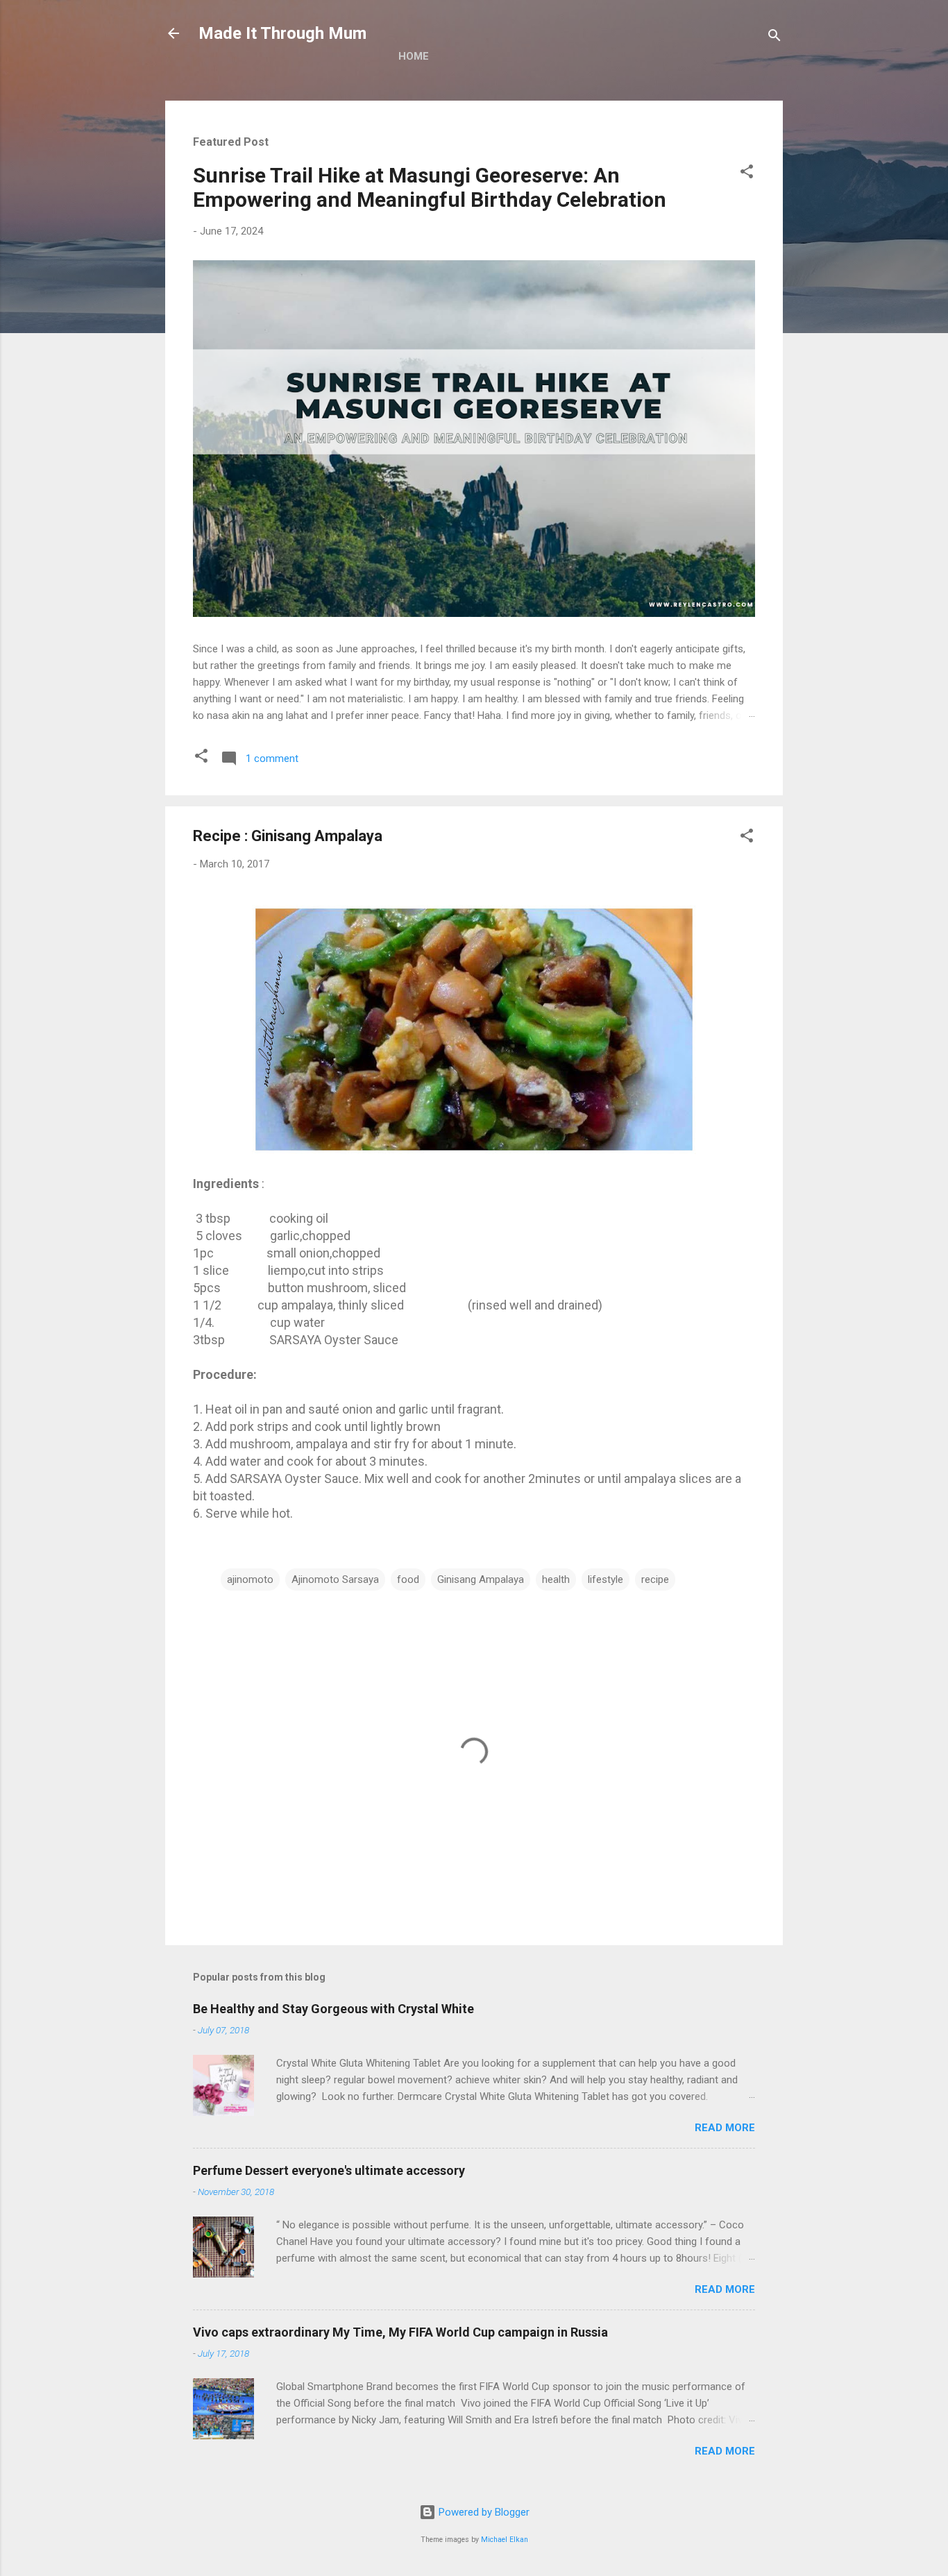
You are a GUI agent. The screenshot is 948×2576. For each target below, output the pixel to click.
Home (414, 56)
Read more (725, 2128)
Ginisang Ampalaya (481, 1579)
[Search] (775, 38)
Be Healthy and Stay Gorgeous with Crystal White (333, 2009)
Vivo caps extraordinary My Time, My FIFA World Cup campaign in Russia (400, 2332)
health (556, 1579)
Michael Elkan (505, 2540)
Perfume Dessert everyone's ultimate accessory (329, 2170)
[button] (747, 174)
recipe (655, 1579)
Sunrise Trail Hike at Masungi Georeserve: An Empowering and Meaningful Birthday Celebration (430, 187)
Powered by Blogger (483, 2512)
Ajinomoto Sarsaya (335, 1579)
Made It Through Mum (282, 33)
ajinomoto (250, 1579)
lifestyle (606, 1579)
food (408, 1579)
